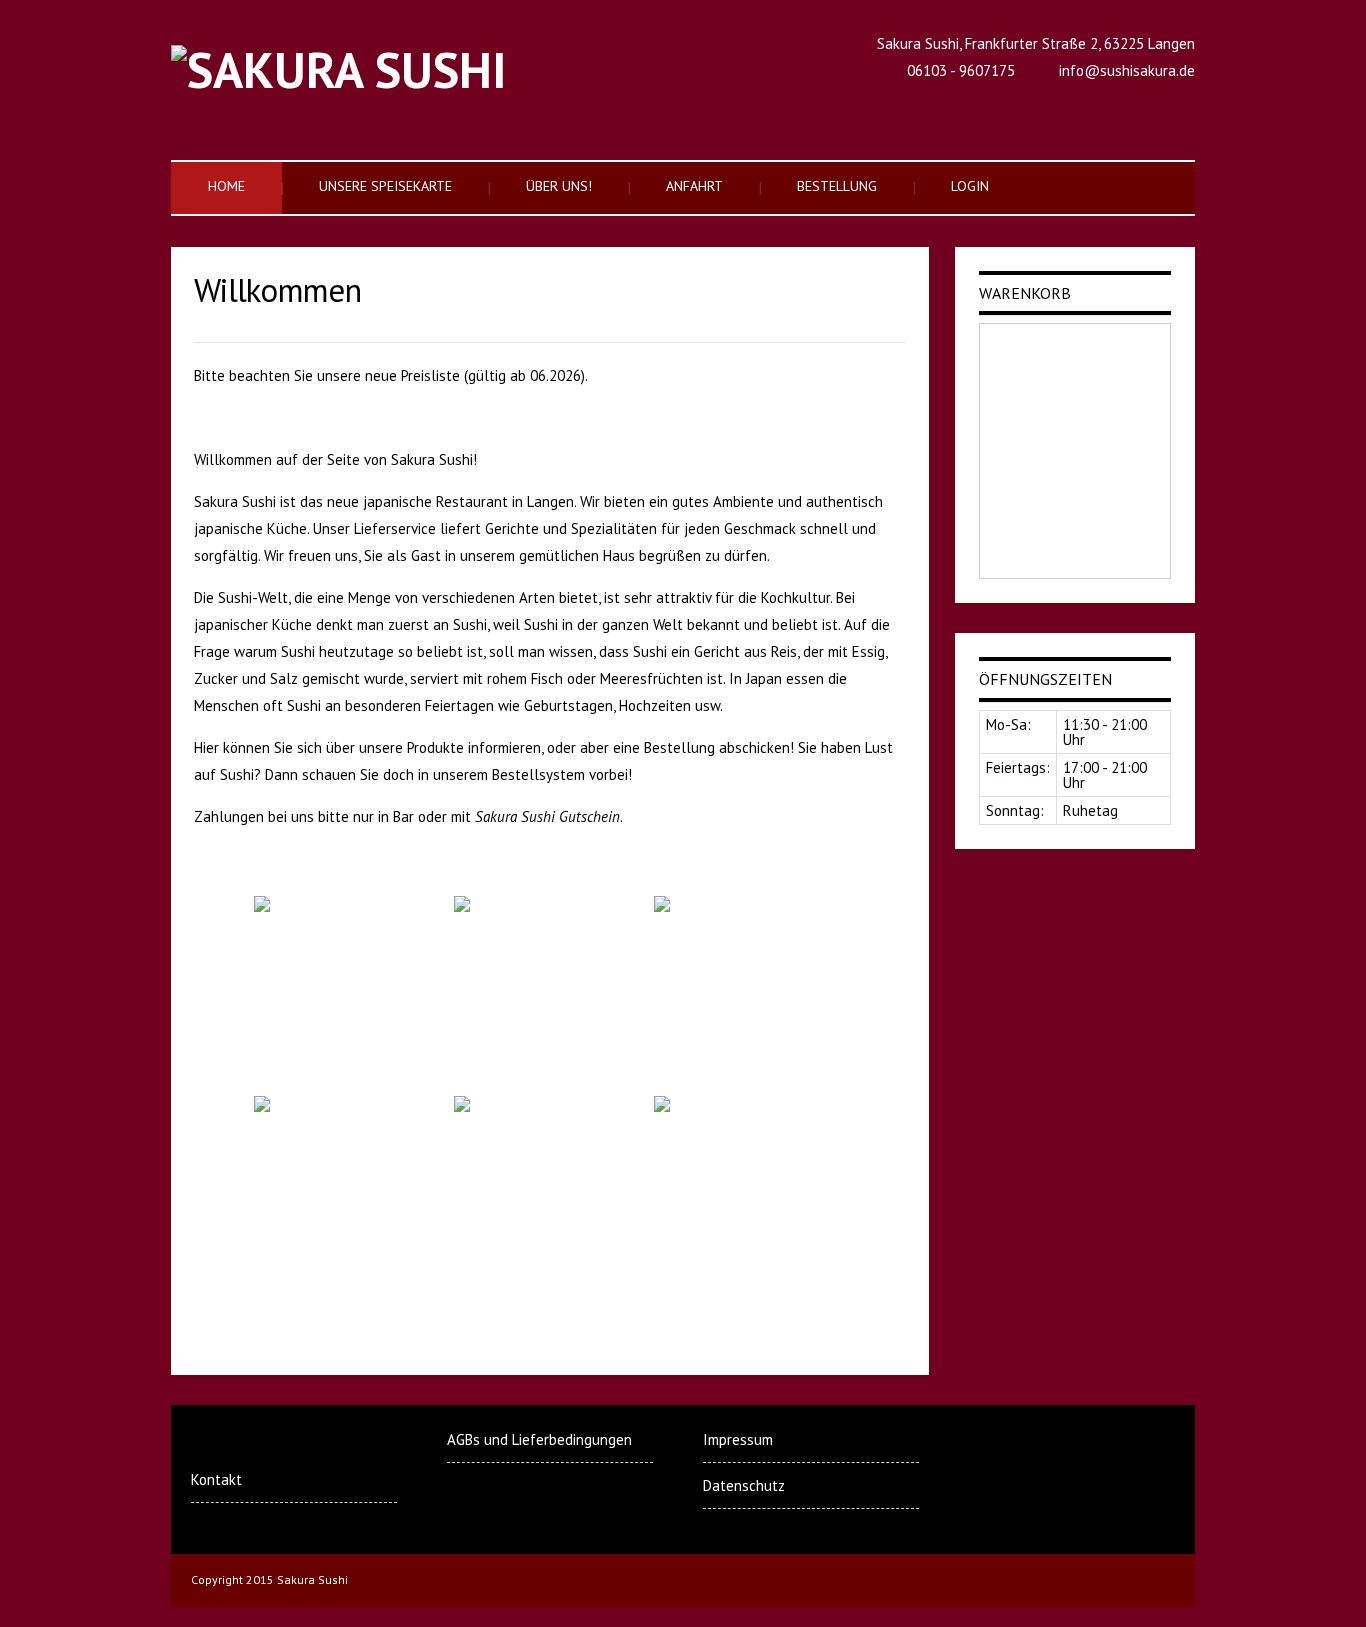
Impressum (738, 1439)
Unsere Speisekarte (385, 186)
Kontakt (216, 1479)
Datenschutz (744, 1485)
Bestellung (837, 186)
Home (226, 186)
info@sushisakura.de (1127, 70)
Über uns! (559, 186)
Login (970, 186)
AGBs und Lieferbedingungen (539, 1439)
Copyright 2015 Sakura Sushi (269, 1579)
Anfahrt (694, 186)
